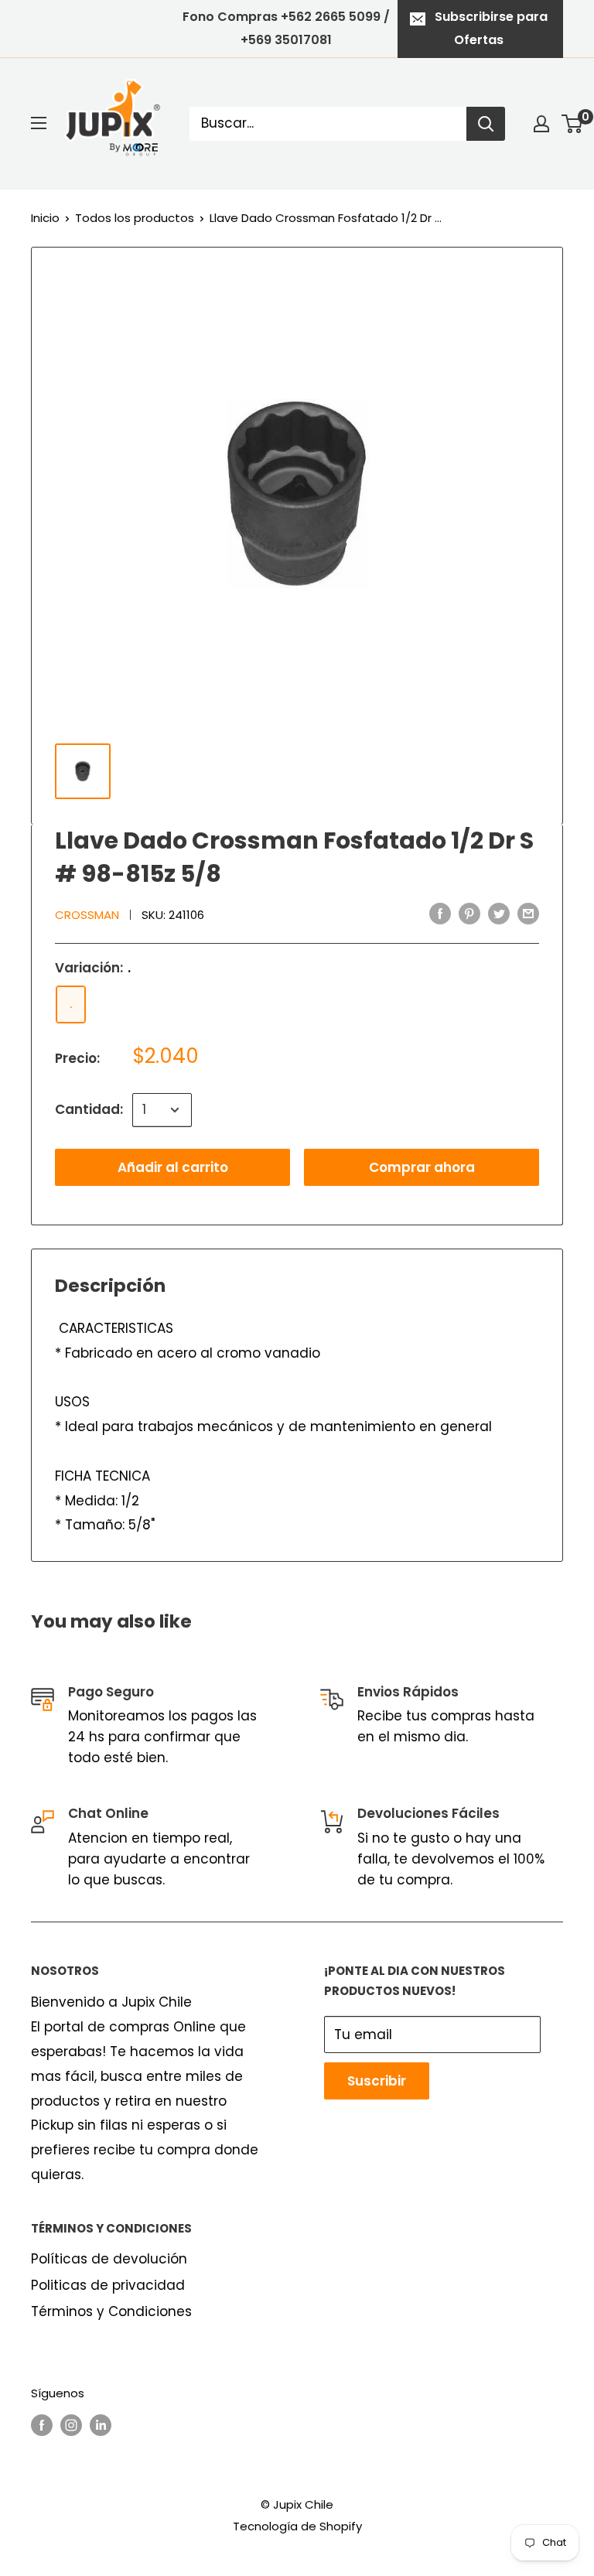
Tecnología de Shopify (297, 2526)
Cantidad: (89, 1109)
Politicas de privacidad (108, 2285)
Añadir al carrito (173, 1167)
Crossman (87, 915)
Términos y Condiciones (111, 2311)
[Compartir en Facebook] (440, 914)
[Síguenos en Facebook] (42, 2425)
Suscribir (377, 2081)
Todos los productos (135, 218)
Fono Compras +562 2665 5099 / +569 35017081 (286, 28)
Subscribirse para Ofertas (491, 28)
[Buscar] (486, 124)
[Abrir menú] (39, 123)
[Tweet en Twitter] (499, 914)
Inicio (45, 218)
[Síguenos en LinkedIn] (101, 2425)
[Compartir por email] (528, 914)
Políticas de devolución (109, 2259)
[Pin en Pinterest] (469, 914)
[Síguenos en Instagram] (71, 2425)
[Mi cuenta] (541, 124)
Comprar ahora (422, 1167)
